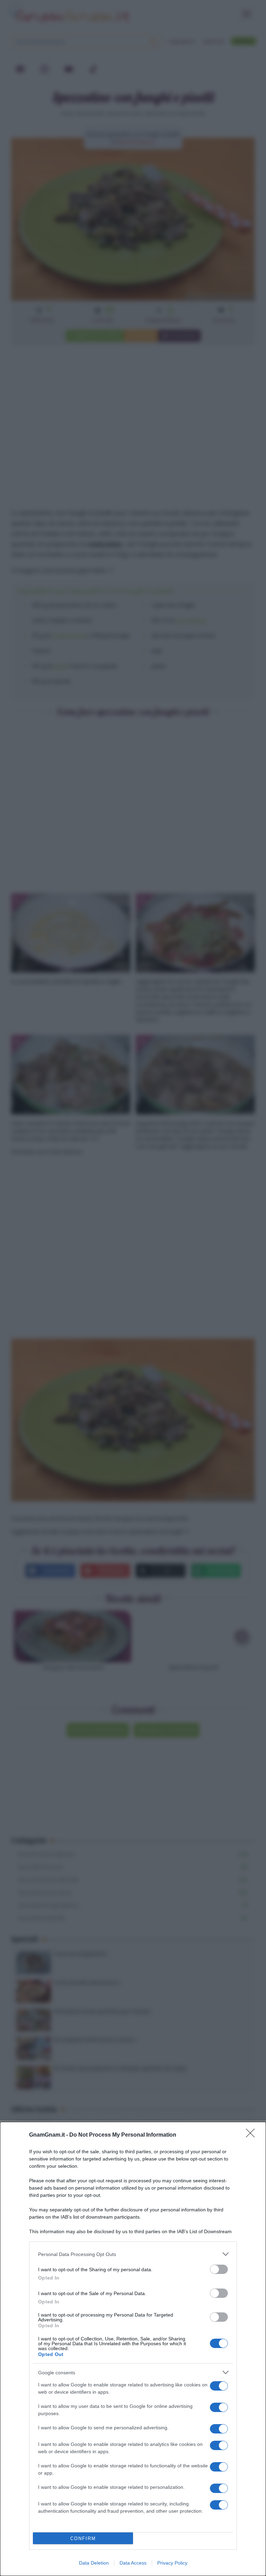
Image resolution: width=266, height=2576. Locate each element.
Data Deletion (94, 2563)
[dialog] (133, 2349)
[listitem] (133, 2254)
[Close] (252, 2135)
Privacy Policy (172, 2563)
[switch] (219, 2269)
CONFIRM (83, 2538)
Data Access (133, 2563)
